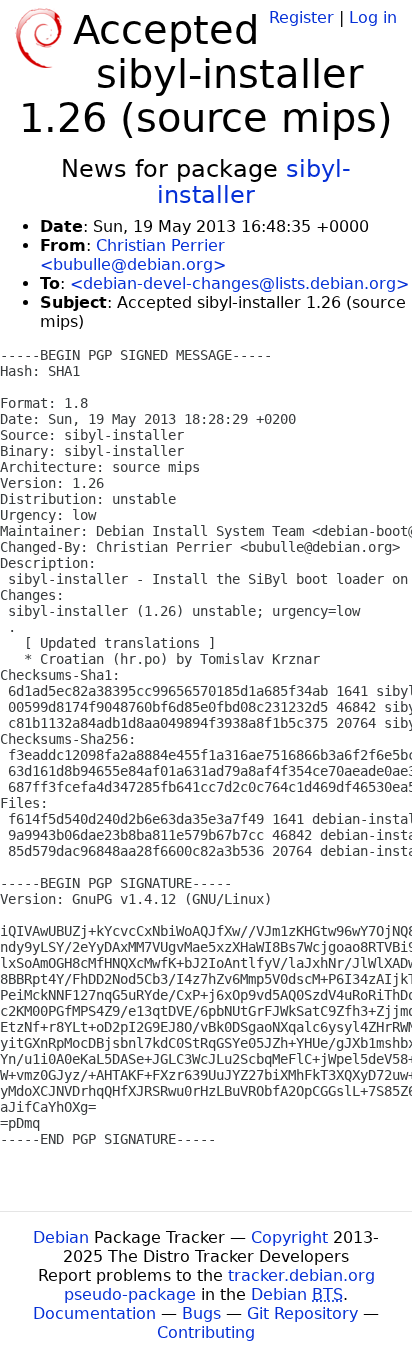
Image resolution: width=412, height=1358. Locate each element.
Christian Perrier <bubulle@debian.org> (133, 255)
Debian (61, 1237)
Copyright (289, 1237)
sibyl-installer (254, 182)
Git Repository (302, 1313)
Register (301, 17)
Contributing (206, 1332)
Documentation (94, 1313)
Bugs (201, 1313)
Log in (373, 17)
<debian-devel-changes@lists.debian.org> (239, 283)
